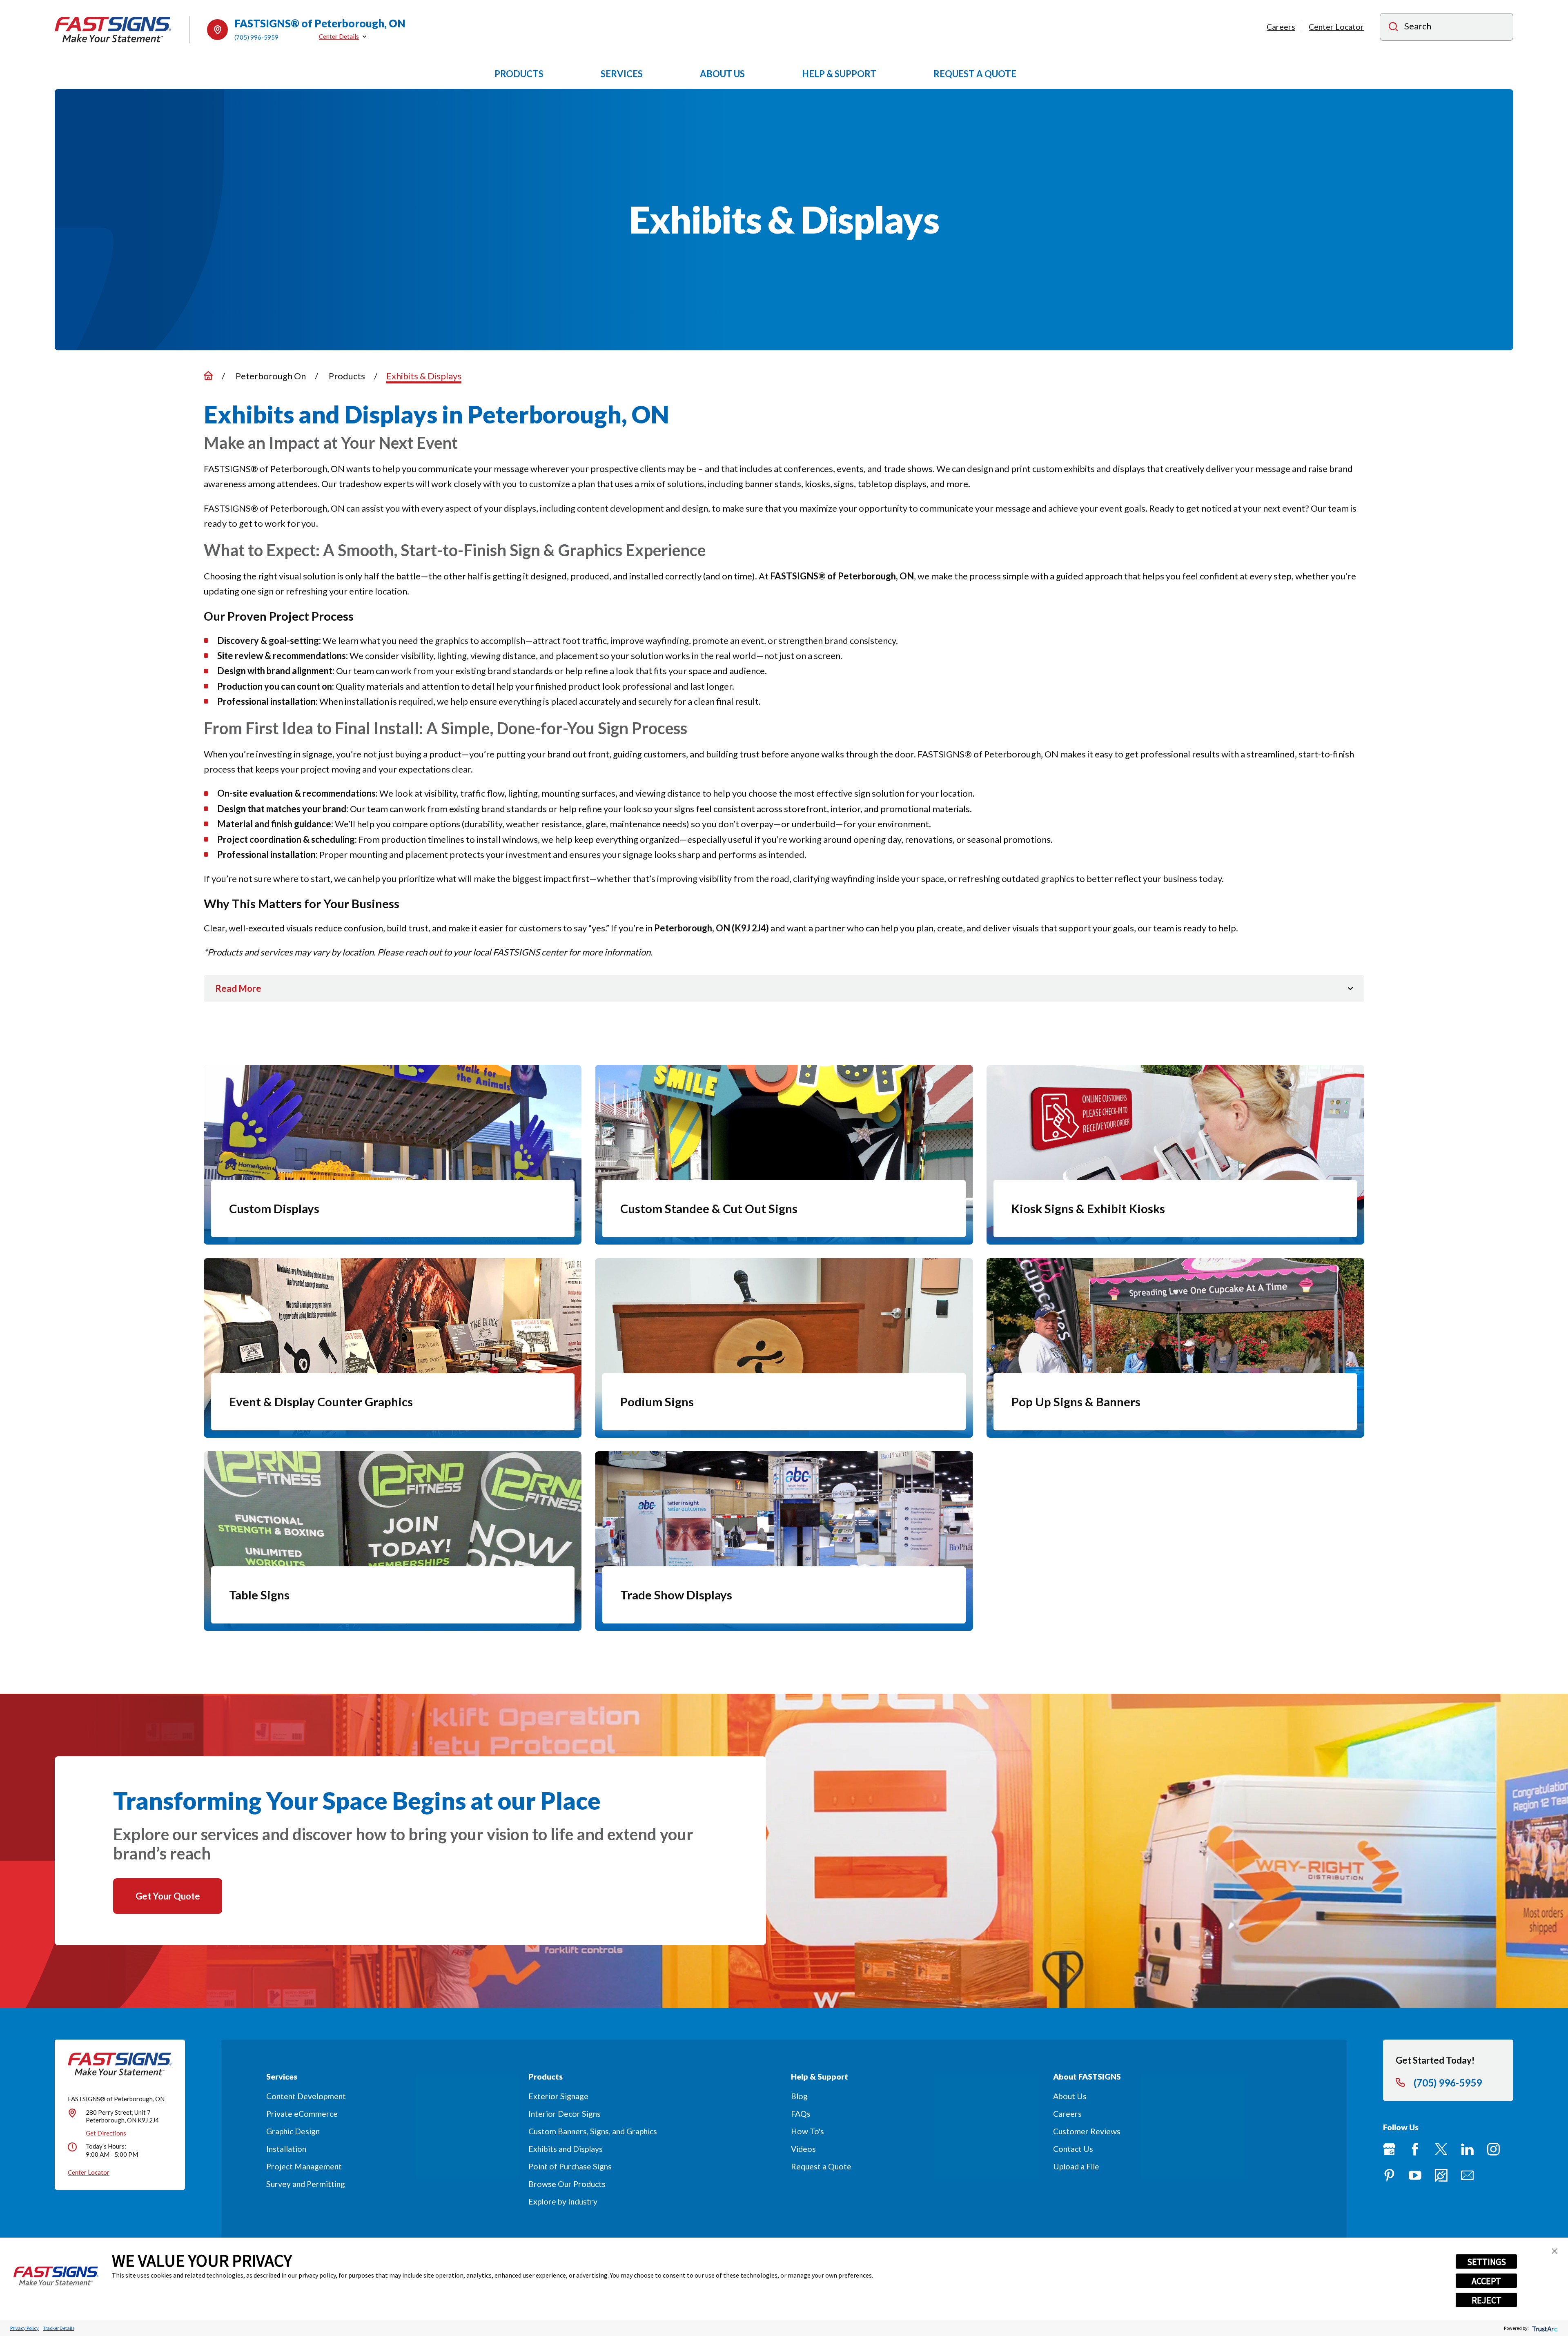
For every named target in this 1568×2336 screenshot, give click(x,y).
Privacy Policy (24, 2328)
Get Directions (106, 2133)
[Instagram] (1493, 2149)
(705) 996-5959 (256, 37)
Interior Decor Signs (565, 2114)
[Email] (1467, 2175)
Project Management (304, 2166)
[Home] (113, 30)
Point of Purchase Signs (570, 2166)
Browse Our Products (567, 2184)
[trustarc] (1544, 2328)
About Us (1070, 2096)
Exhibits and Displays (566, 2149)
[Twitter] (1441, 2149)
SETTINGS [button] (1487, 2262)
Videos (803, 2149)
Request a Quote (821, 2166)
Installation (286, 2149)
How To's (807, 2131)
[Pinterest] (1389, 2175)
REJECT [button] (1487, 2300)
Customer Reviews (1087, 2131)
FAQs (801, 2114)
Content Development (306, 2096)
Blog (799, 2096)
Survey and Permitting (306, 2184)
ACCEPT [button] (1486, 2281)
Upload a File (1076, 2166)
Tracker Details (59, 2328)
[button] (1555, 2251)
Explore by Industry (563, 2201)
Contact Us (1073, 2149)
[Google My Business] (1389, 2149)
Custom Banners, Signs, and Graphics (593, 2131)
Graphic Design (293, 2131)
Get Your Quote (168, 1896)
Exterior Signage (558, 2096)
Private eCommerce (302, 2114)
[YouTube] (1415, 2175)
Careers (1281, 27)
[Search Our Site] (1393, 28)
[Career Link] (1441, 2175)
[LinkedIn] (1467, 2149)
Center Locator (1336, 27)
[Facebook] (1415, 2149)
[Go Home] (208, 376)
